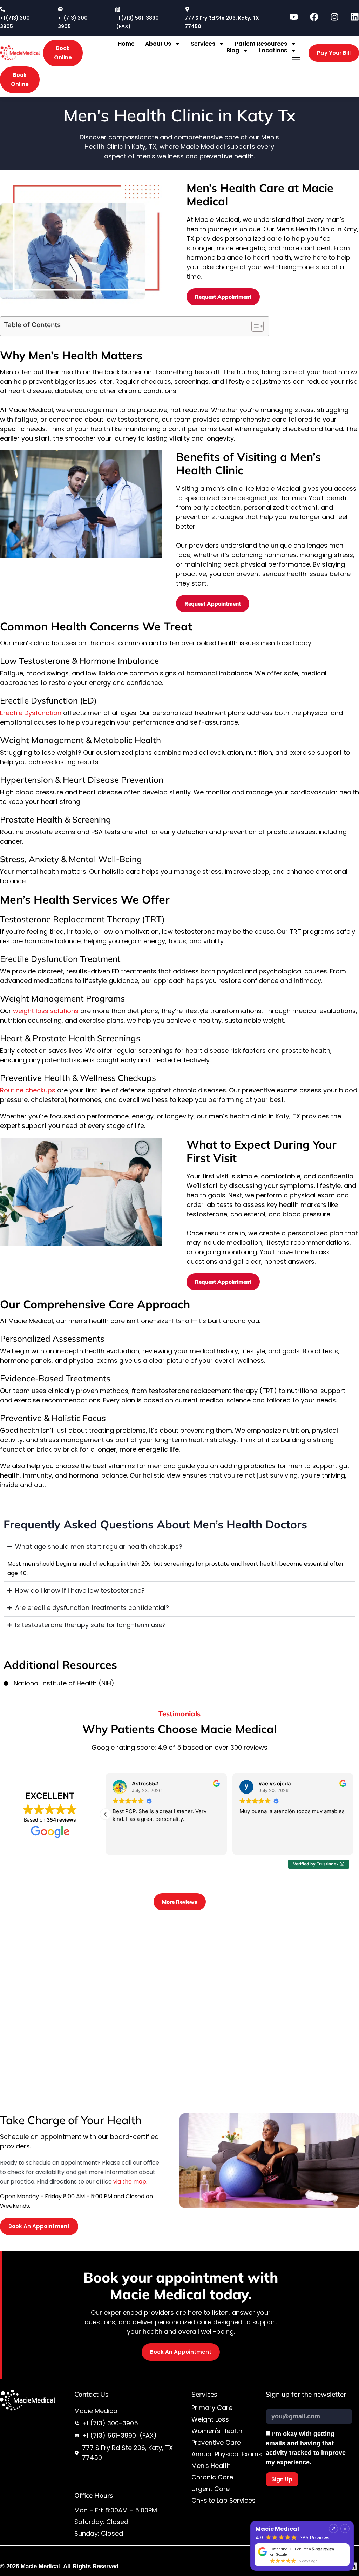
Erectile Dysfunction (31, 713)
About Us (158, 44)
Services (203, 44)
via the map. (130, 2182)
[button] (296, 60)
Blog (233, 50)
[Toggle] (333, 2529)
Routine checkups (28, 1090)
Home (126, 44)
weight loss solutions (46, 1011)
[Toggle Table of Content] (254, 326)
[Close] (345, 2529)
